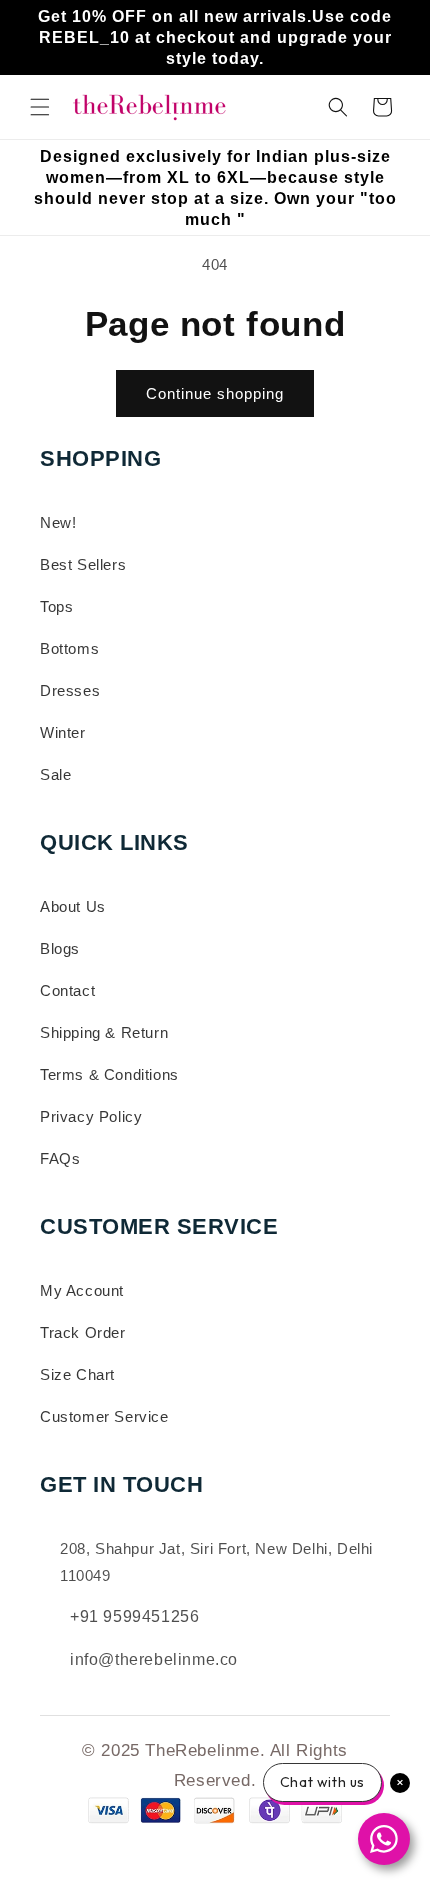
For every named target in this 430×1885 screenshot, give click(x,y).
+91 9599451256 (134, 1616)
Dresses (70, 690)
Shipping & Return (104, 1032)
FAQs (60, 1158)
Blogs (60, 948)
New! (58, 522)
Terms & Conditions (109, 1074)
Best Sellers (83, 564)
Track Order (83, 1332)
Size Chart (77, 1374)
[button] (40, 107)
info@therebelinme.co (154, 1659)
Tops (56, 606)
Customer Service (104, 1416)
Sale (55, 774)
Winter (63, 732)
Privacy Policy (91, 1116)
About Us (73, 906)
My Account (82, 1290)
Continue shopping (215, 393)
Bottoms (69, 648)
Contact (67, 990)
